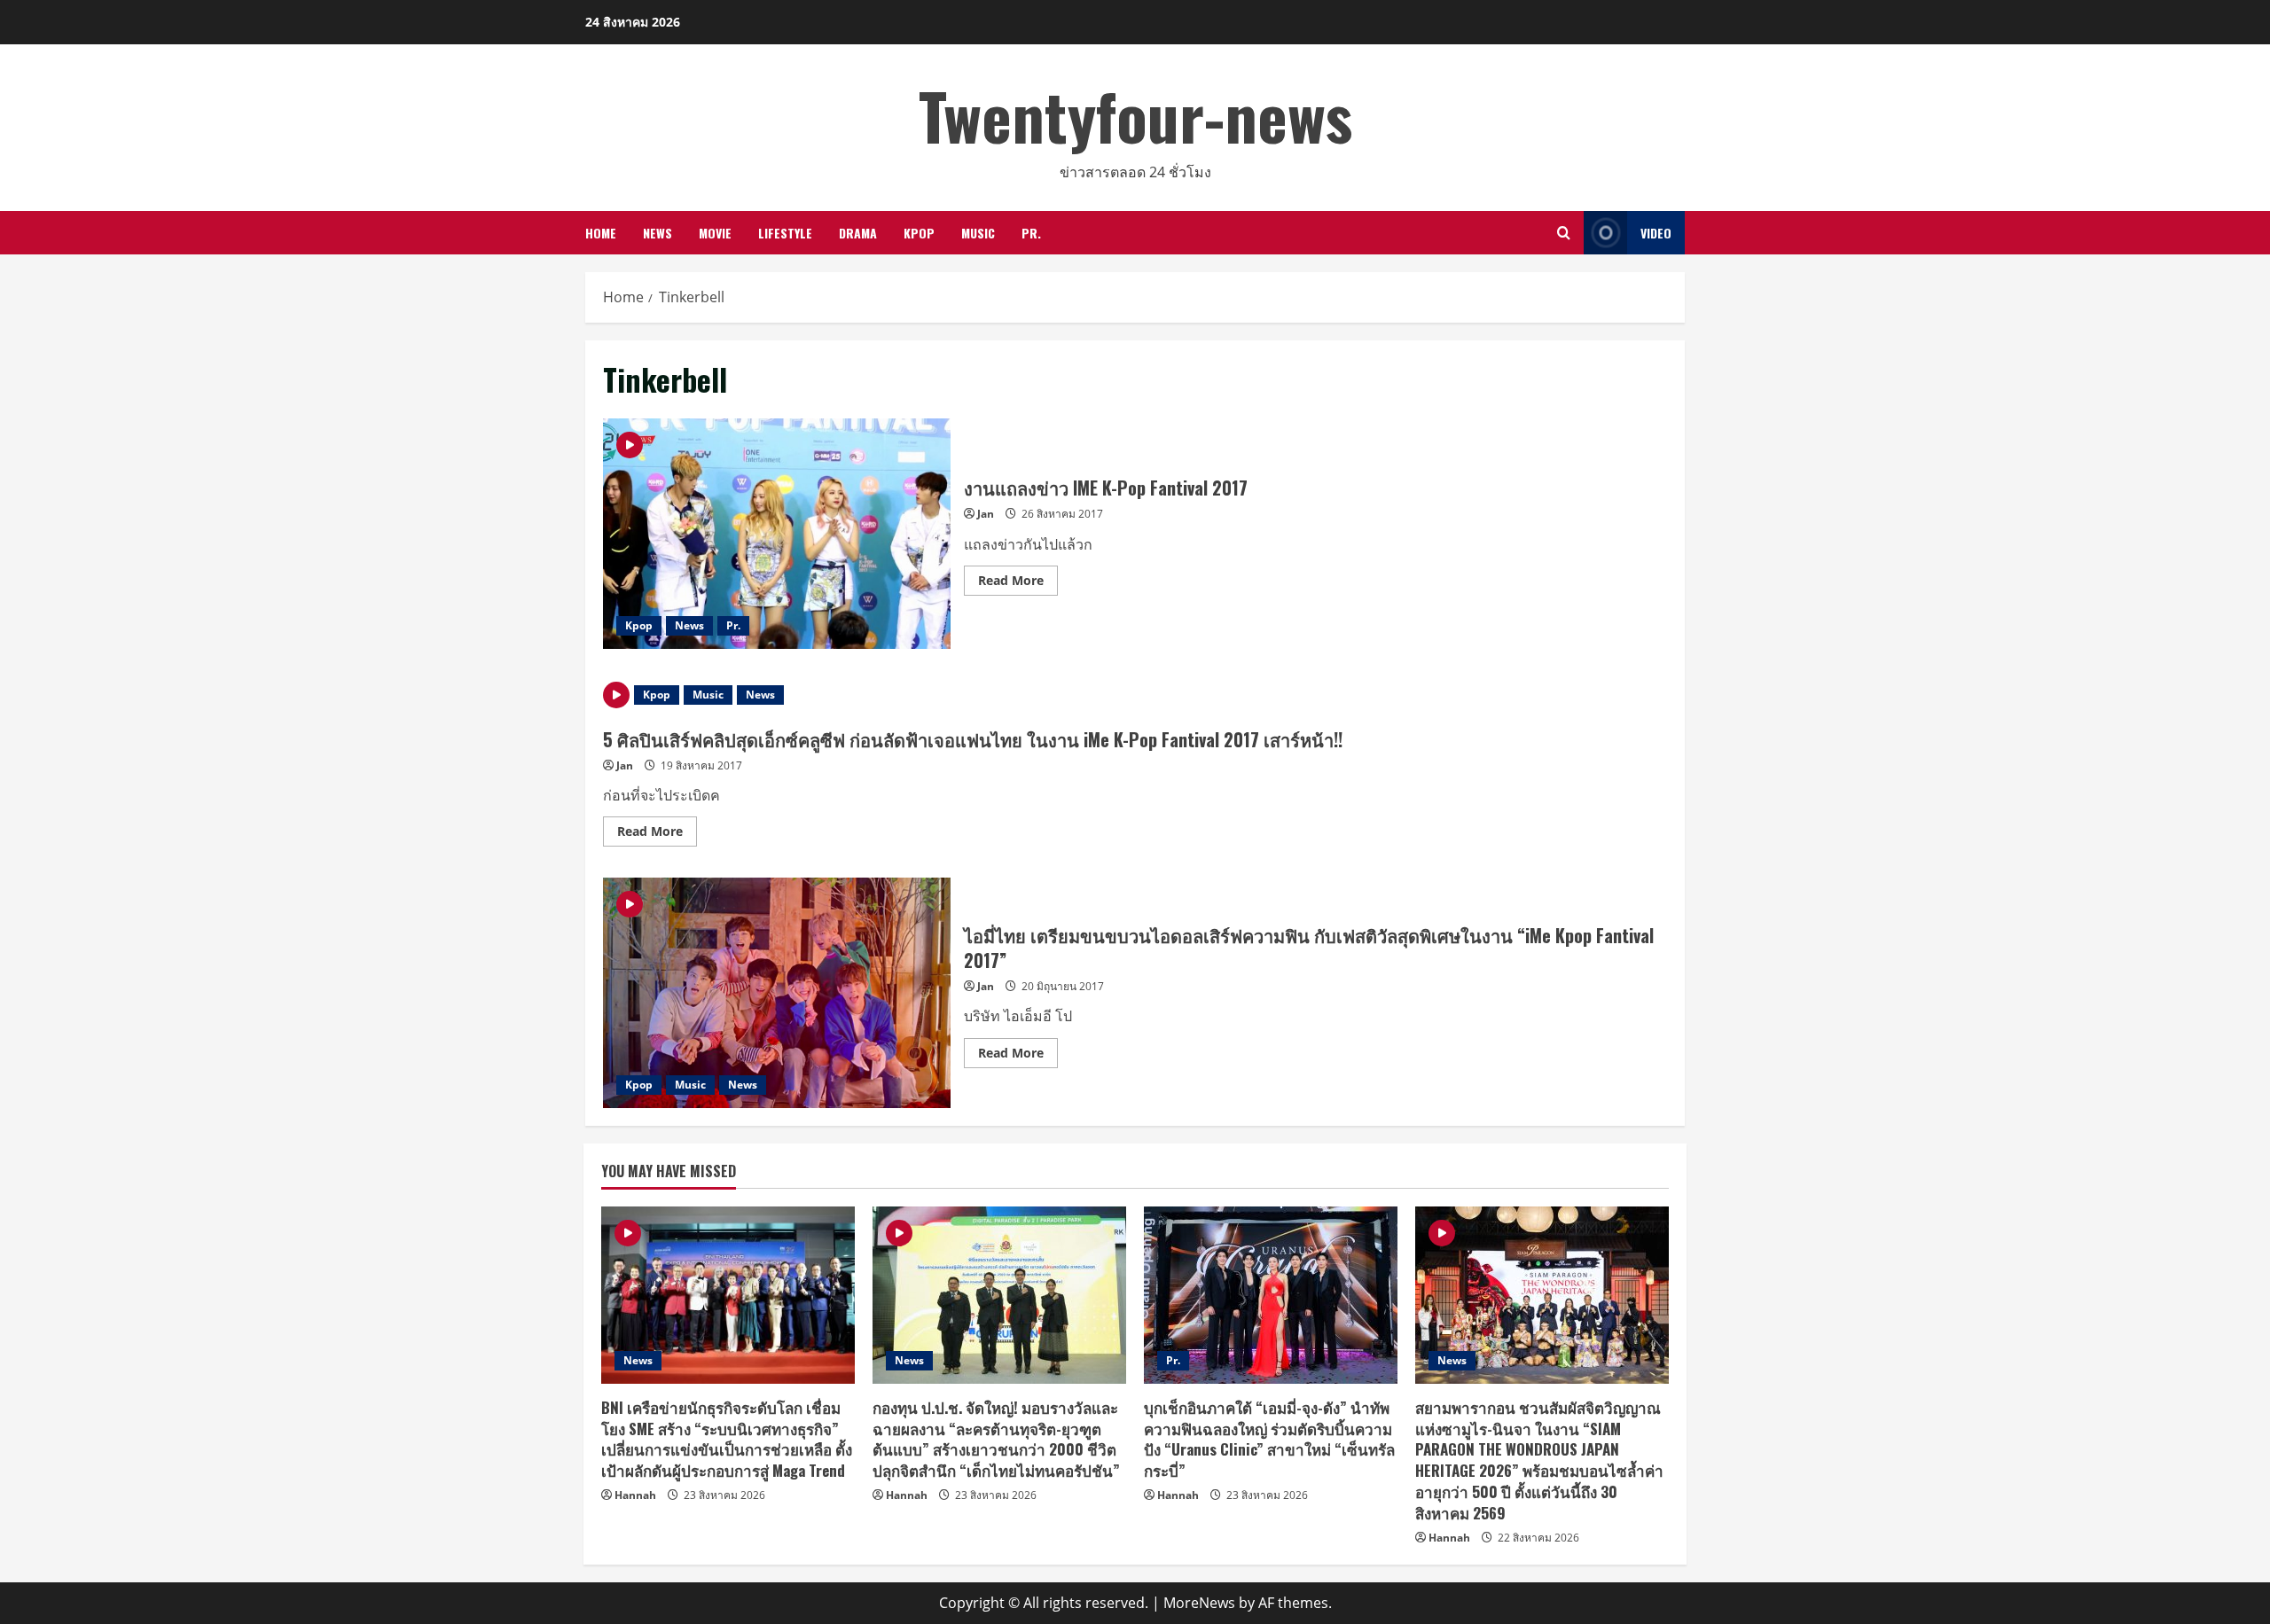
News (658, 233)
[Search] (1564, 233)
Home (601, 233)
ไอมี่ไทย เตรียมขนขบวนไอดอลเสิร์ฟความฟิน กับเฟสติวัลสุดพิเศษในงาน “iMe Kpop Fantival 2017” (777, 993)
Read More (1018, 583)
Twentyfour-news (1135, 115)
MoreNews (1199, 1603)
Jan (986, 514)
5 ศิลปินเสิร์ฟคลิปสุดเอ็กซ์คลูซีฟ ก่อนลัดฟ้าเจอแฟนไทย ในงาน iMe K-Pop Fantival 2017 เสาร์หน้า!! (973, 739)
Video (1656, 233)
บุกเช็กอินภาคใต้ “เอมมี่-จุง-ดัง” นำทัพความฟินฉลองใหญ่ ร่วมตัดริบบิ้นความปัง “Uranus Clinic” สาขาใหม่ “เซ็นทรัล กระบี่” (1269, 1439)
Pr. (1031, 233)
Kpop (919, 233)
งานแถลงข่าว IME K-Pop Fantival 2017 (777, 534)
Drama (858, 233)
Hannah (635, 1495)
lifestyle (785, 233)
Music (978, 233)
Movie (715, 233)
